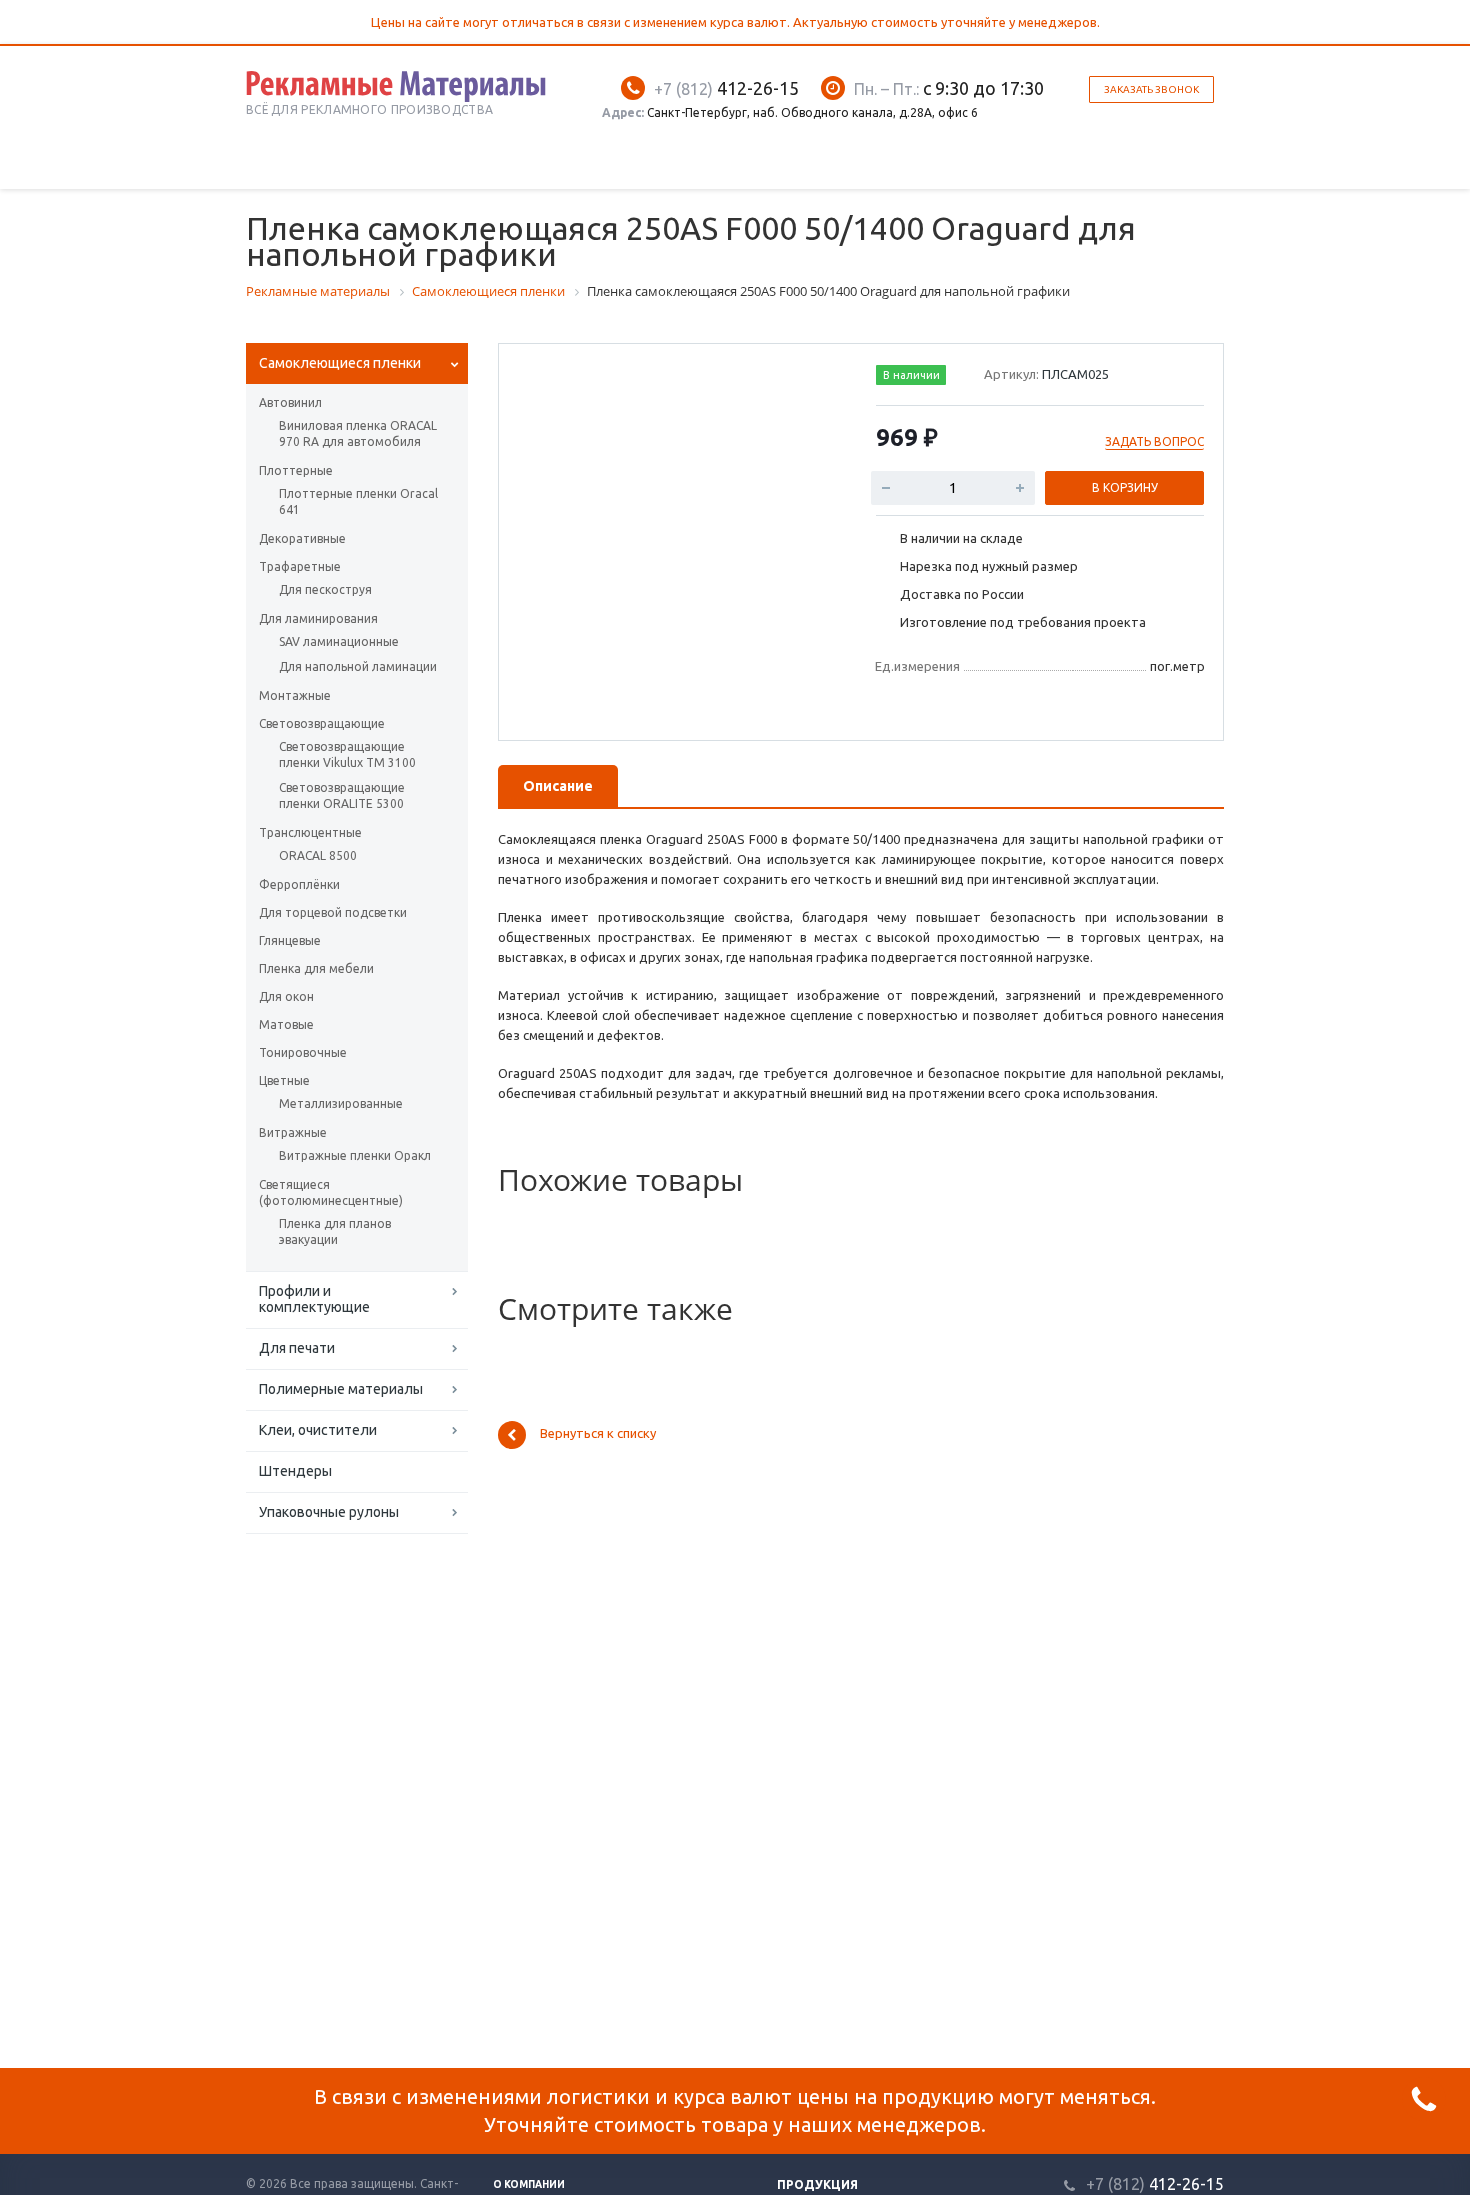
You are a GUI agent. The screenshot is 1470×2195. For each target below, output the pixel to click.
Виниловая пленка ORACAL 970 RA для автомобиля (358, 433)
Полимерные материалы (341, 1389)
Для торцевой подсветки (333, 912)
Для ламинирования (318, 618)
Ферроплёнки (299, 884)
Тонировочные (303, 1052)
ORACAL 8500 (318, 855)
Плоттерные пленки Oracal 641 (358, 501)
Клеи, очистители (318, 1430)
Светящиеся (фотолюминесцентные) (331, 1192)
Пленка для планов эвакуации (335, 1231)
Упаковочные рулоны (329, 1512)
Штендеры (295, 1471)
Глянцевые (290, 940)
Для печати (297, 1348)
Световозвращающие (322, 723)
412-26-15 (726, 88)
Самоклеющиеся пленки (340, 363)
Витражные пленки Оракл (355, 1155)
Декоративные (302, 538)
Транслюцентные (310, 832)
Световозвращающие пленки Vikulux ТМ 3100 (347, 754)
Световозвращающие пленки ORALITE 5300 (342, 795)
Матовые (286, 1024)
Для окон (286, 996)
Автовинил (290, 402)
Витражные (293, 1132)
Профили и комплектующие (314, 1299)
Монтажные (295, 695)
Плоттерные (296, 470)
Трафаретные (300, 566)
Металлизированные (341, 1103)
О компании (529, 2184)
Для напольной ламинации (358, 666)
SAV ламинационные (339, 641)
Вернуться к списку (598, 1434)
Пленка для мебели (316, 968)
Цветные (284, 1080)
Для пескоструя (325, 589)
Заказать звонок (1151, 89)
